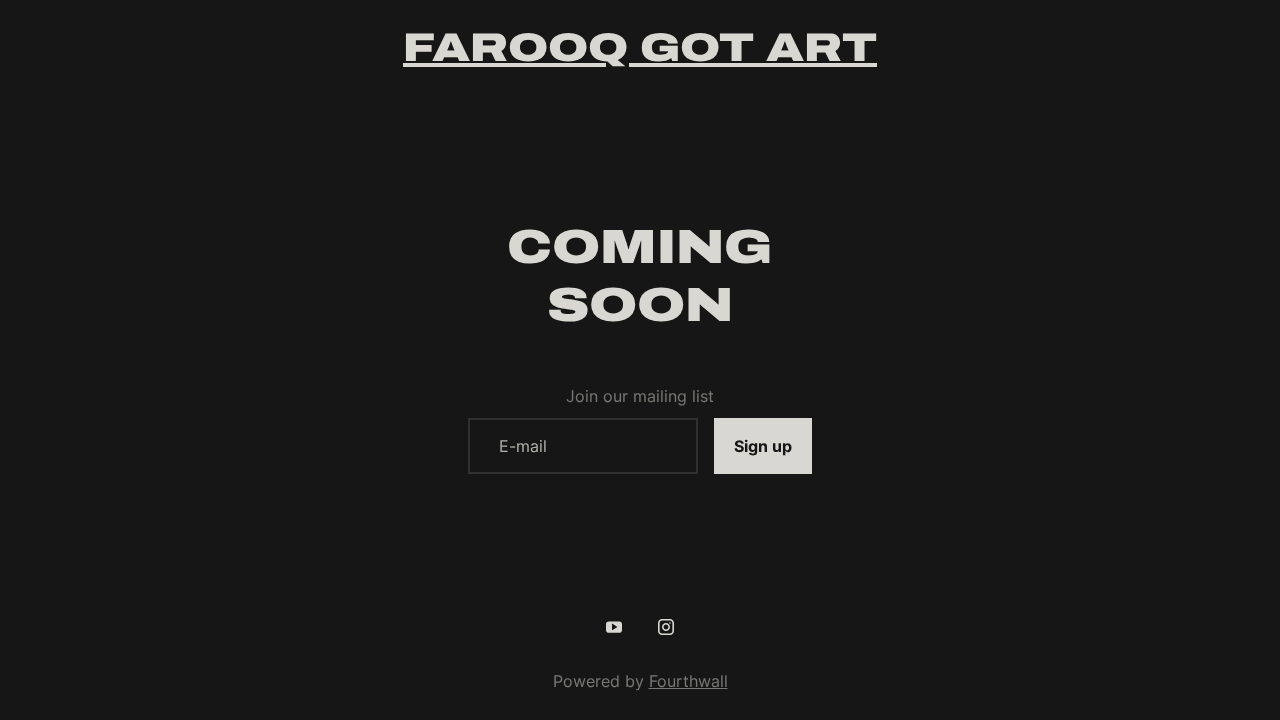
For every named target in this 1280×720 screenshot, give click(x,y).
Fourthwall (688, 681)
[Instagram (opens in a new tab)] (666, 627)
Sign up (763, 446)
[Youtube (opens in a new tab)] (614, 627)
